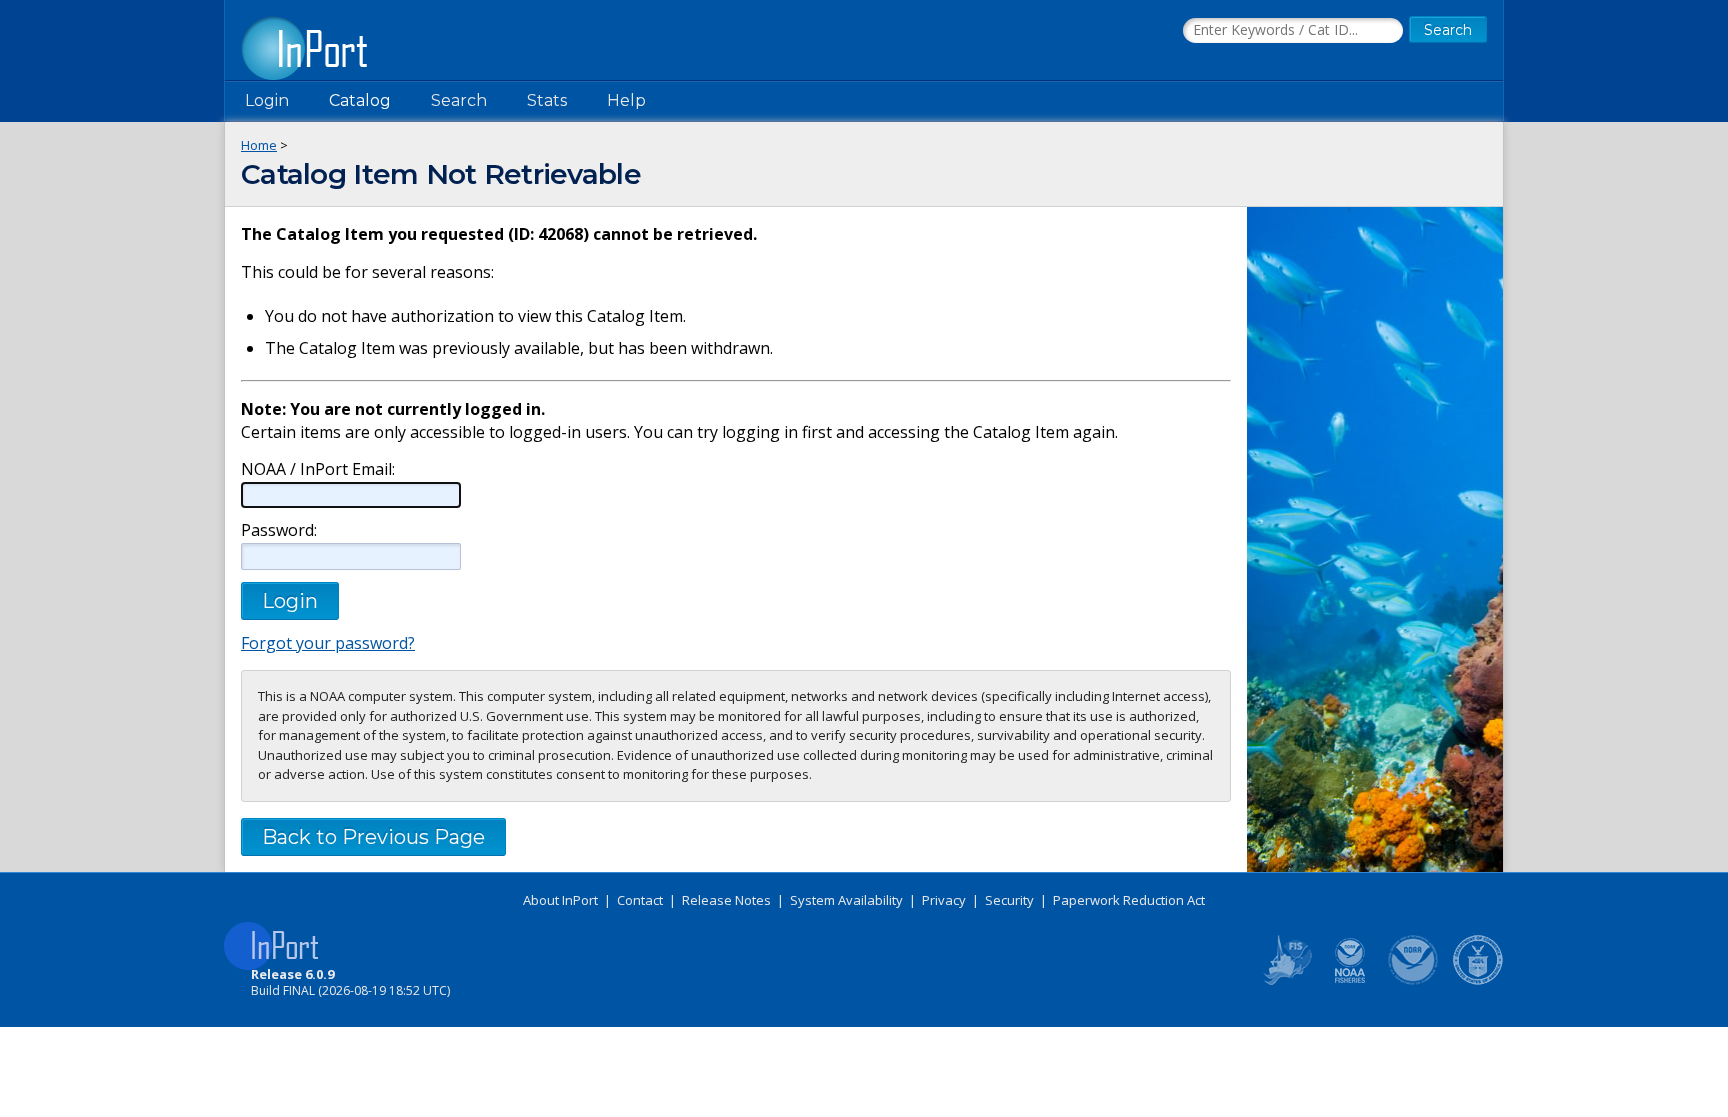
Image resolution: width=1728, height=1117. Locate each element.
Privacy (944, 900)
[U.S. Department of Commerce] (1478, 981)
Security (1009, 900)
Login (267, 100)
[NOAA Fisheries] (1350, 981)
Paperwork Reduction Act (1129, 900)
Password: (279, 530)
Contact (640, 900)
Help (626, 100)
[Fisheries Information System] (1286, 981)
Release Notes (726, 900)
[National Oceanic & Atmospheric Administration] (1414, 981)
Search (459, 100)
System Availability (846, 900)
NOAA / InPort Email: (318, 469)
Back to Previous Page (373, 837)
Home (259, 145)
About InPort (560, 900)
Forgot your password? (328, 643)
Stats (547, 100)
